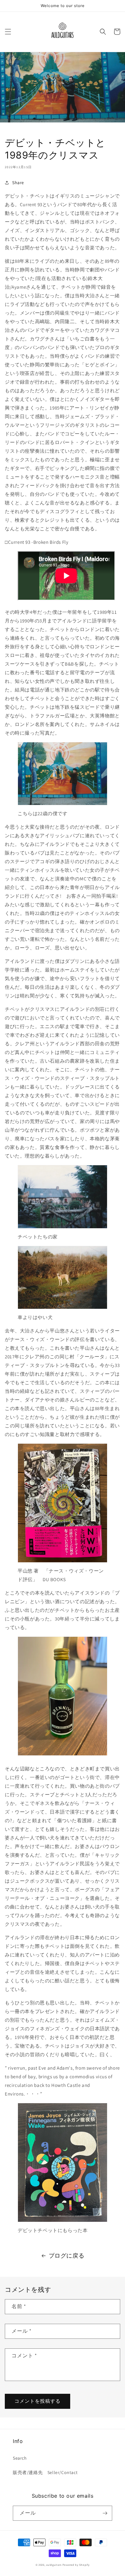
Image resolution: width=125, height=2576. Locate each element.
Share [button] (18, 183)
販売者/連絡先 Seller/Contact (45, 2472)
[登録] (105, 2513)
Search (20, 2458)
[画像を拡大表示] (63, 805)
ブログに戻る (67, 2256)
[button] (8, 32)
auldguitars (54, 2565)
